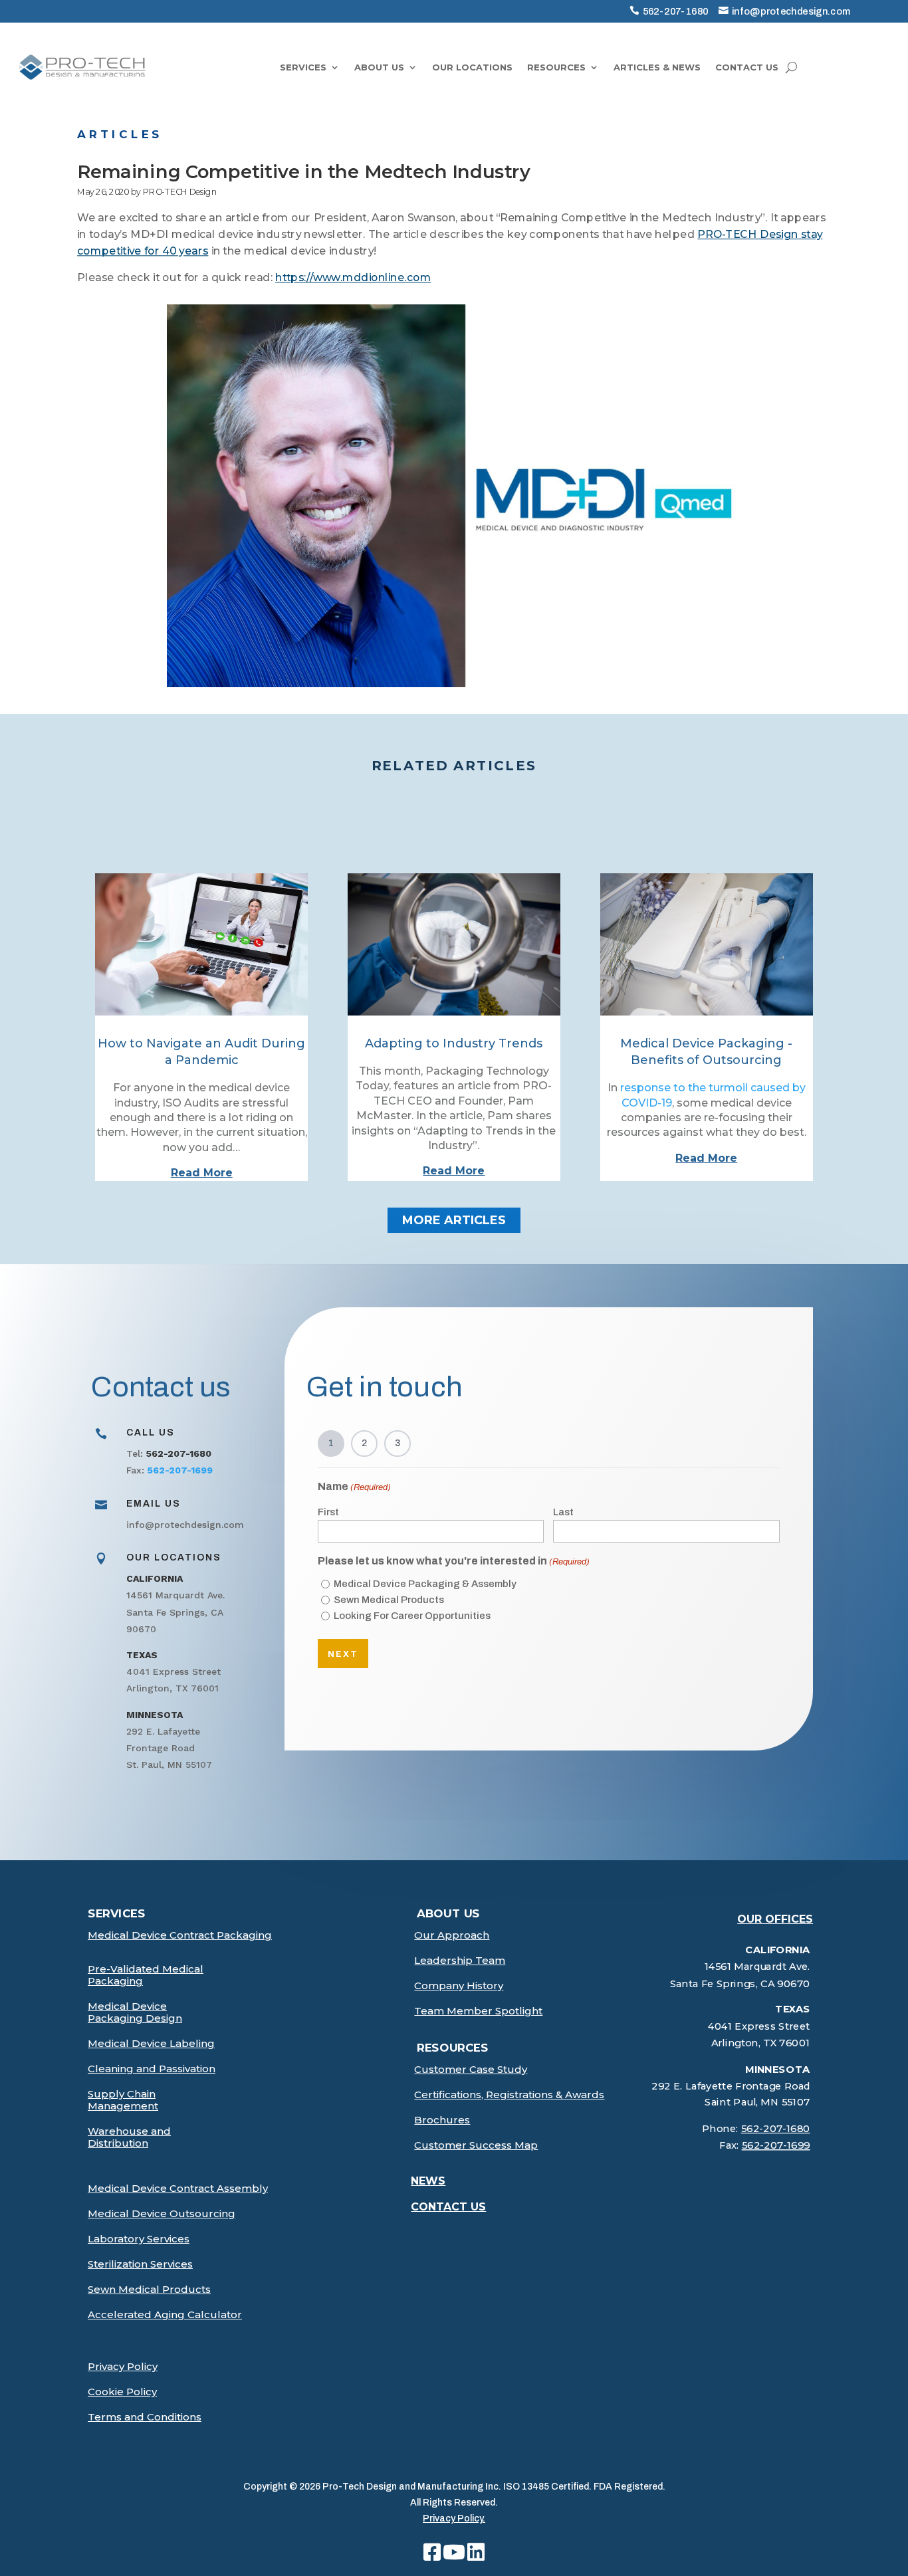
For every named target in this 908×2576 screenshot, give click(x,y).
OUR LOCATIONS (472, 67)
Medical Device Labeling (151, 2044)
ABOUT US (379, 67)
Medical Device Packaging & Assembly (425, 1584)
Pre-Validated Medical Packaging (146, 1975)
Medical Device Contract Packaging (180, 1935)
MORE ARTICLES (454, 1220)
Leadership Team (460, 1961)
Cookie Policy (122, 2392)
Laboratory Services (139, 2239)
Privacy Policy (123, 2367)
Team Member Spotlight (478, 2011)
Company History (459, 1986)
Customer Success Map (476, 2145)
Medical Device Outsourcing (162, 2214)
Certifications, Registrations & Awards (509, 2095)
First (328, 1512)
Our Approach (452, 1935)
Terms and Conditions (145, 2417)
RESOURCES (556, 67)
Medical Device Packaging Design (135, 2012)
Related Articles (454, 766)
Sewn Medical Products (389, 1600)
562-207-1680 (676, 11)
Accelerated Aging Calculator (165, 2315)
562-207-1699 (775, 2146)
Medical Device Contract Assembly (178, 2189)
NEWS (428, 2181)
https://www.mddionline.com (353, 278)
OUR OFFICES (775, 1919)
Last (563, 1512)
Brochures (442, 2120)
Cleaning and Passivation (152, 2069)
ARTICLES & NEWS (657, 67)
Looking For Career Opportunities (412, 1616)
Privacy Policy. (454, 2519)
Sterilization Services (140, 2264)
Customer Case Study (471, 2070)
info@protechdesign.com (791, 11)
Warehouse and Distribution (129, 2137)
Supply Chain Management (123, 2100)
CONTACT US (747, 67)
